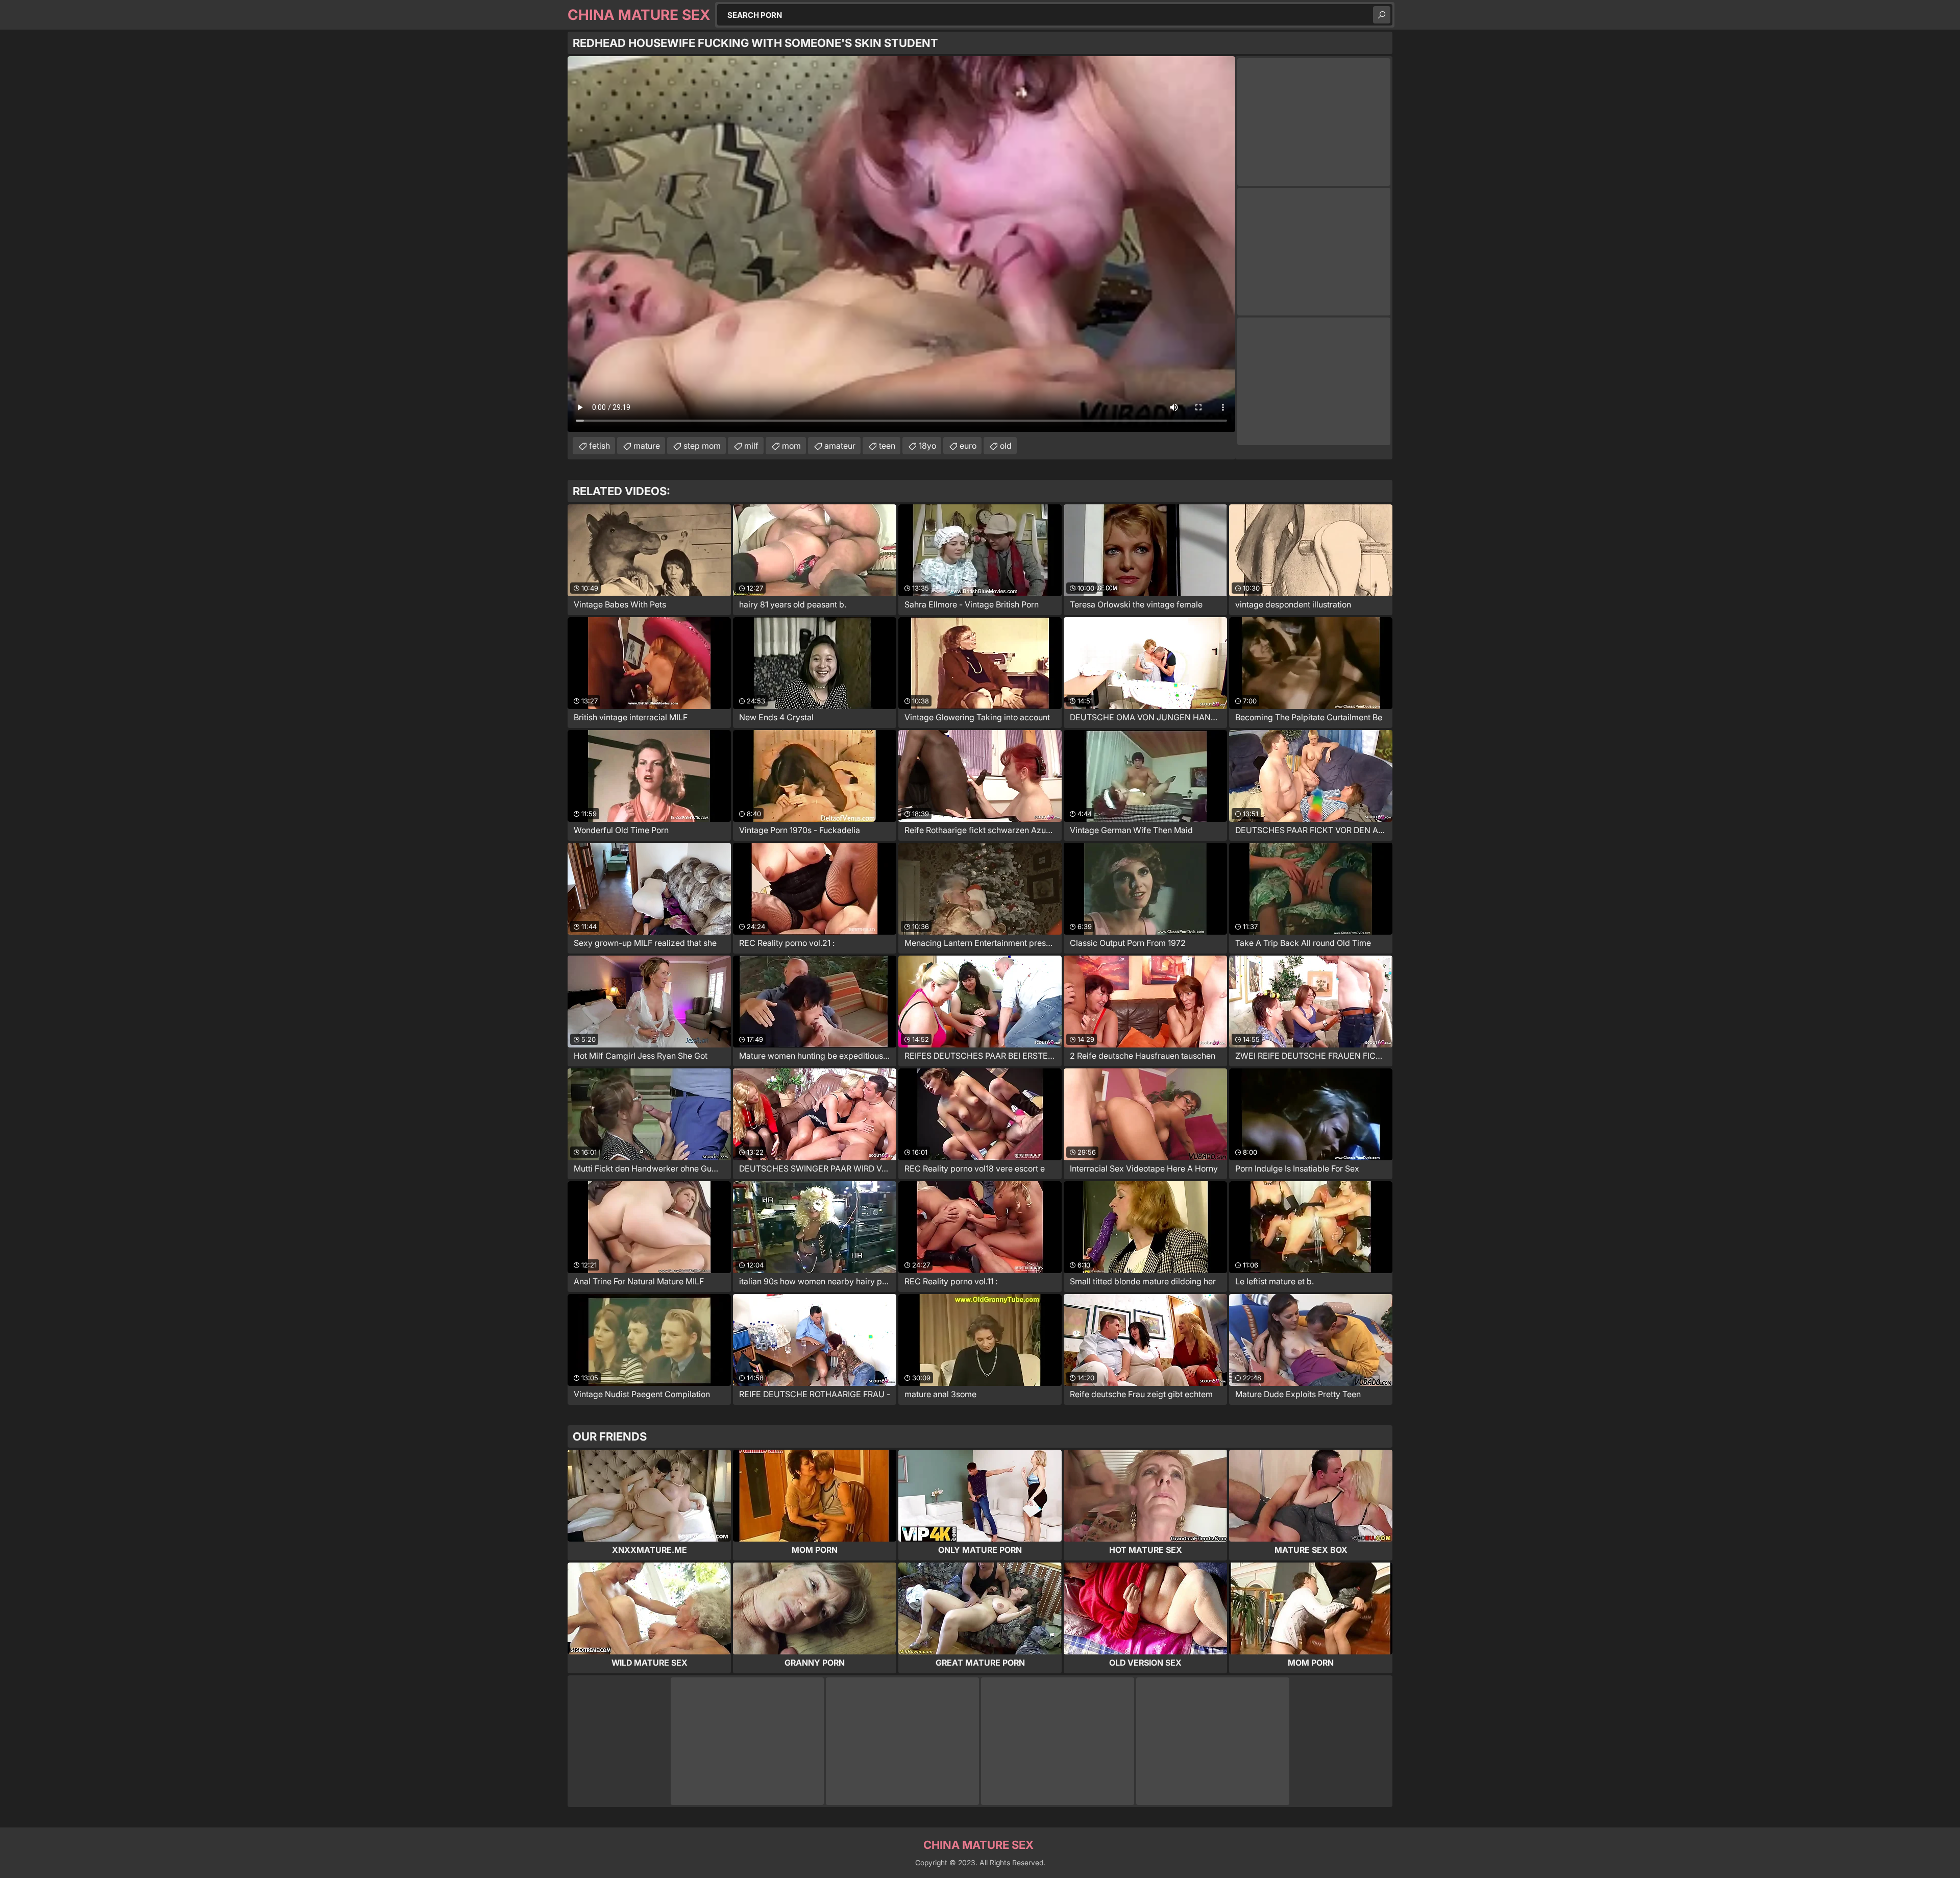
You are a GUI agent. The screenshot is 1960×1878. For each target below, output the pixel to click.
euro (968, 446)
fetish (599, 446)
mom (791, 446)
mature (647, 446)
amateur (840, 446)
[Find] (1382, 15)
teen (887, 446)
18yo (927, 446)
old (1006, 446)
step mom (702, 446)
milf (751, 446)
